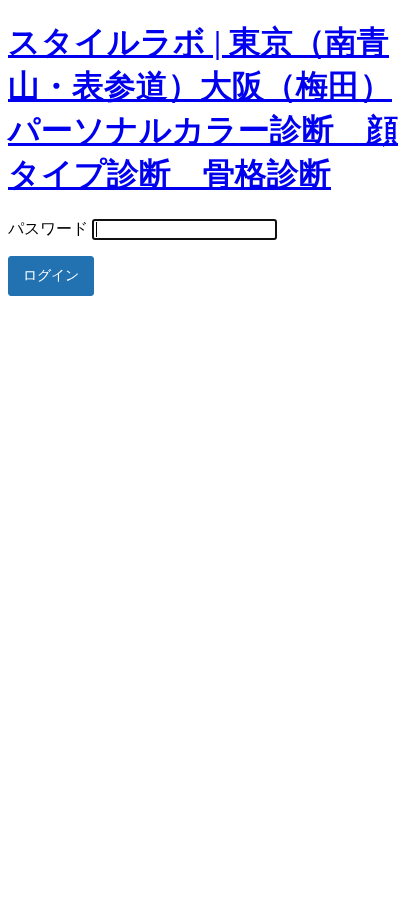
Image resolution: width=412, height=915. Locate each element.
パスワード (48, 228)
